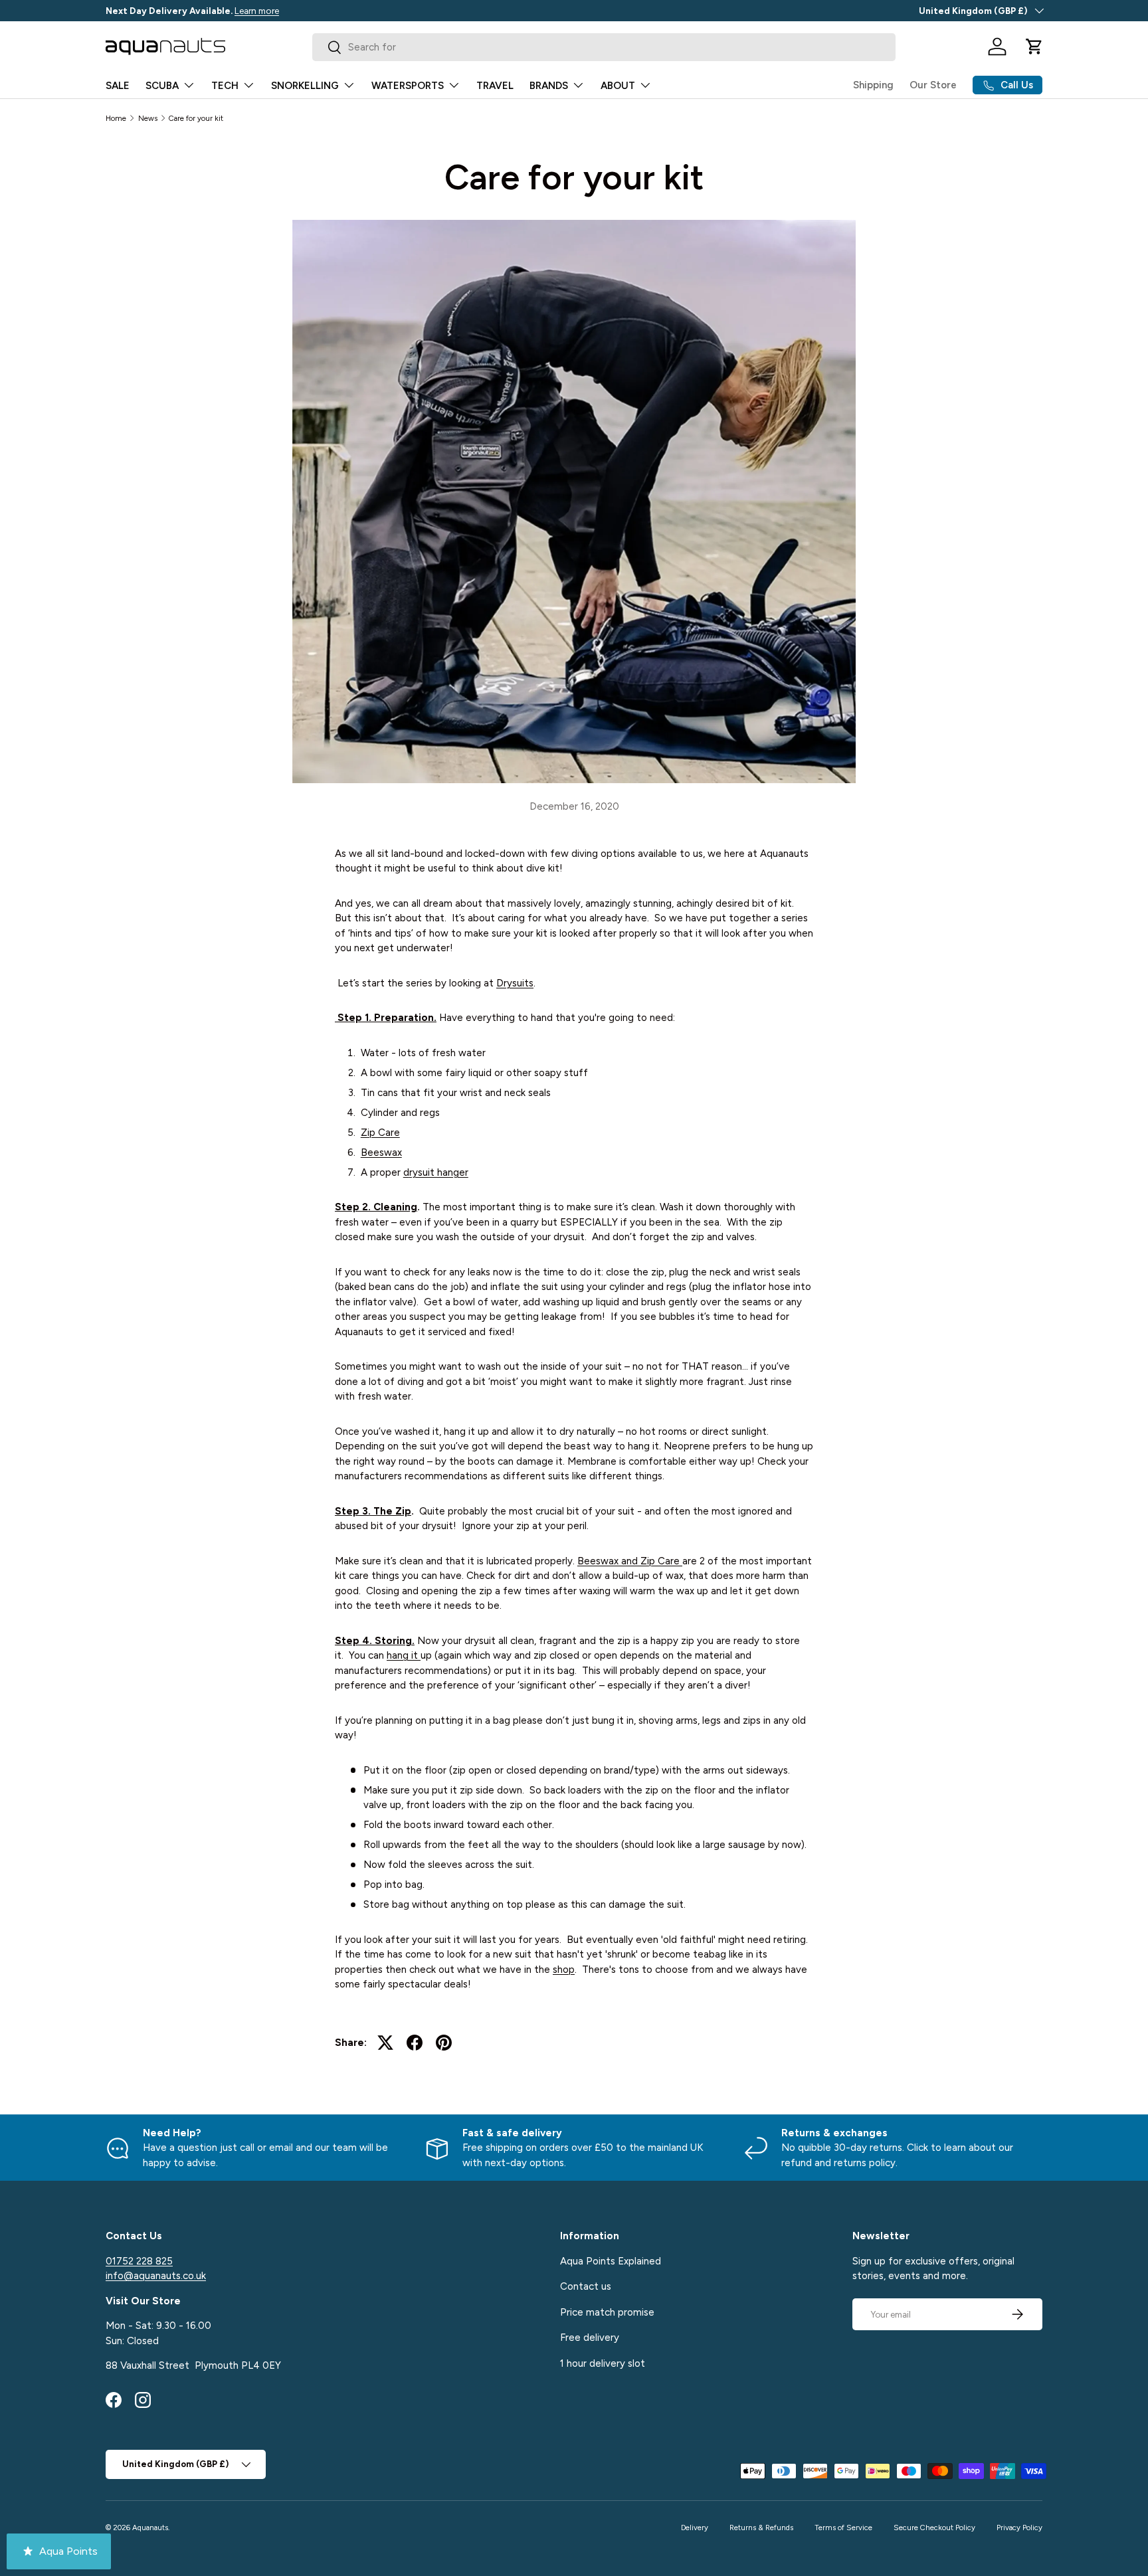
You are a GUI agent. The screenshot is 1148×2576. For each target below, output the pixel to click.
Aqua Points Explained (611, 2261)
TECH (225, 86)
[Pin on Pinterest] (444, 2043)
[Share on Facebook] (415, 2043)
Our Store (933, 85)
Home (116, 118)
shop (564, 1970)
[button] (1034, 46)
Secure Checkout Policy (934, 2528)
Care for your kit (196, 118)
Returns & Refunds (761, 2528)
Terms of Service (843, 2528)
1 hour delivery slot (603, 2363)
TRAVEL (495, 86)
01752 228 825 (139, 2261)
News (148, 118)
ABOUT (618, 86)
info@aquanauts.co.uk (156, 2276)
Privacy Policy (1019, 2528)
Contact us (586, 2286)
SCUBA (162, 86)
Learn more (257, 11)
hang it (402, 1655)
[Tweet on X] (385, 2043)
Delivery (695, 2528)
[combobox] (604, 47)
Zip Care (380, 1133)
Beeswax (381, 1152)
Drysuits (515, 983)
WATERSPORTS (408, 86)
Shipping (873, 85)
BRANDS (549, 86)
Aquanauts (150, 2528)
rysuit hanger (439, 1172)
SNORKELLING (305, 86)
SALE (118, 86)
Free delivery (590, 2338)
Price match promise (607, 2312)
